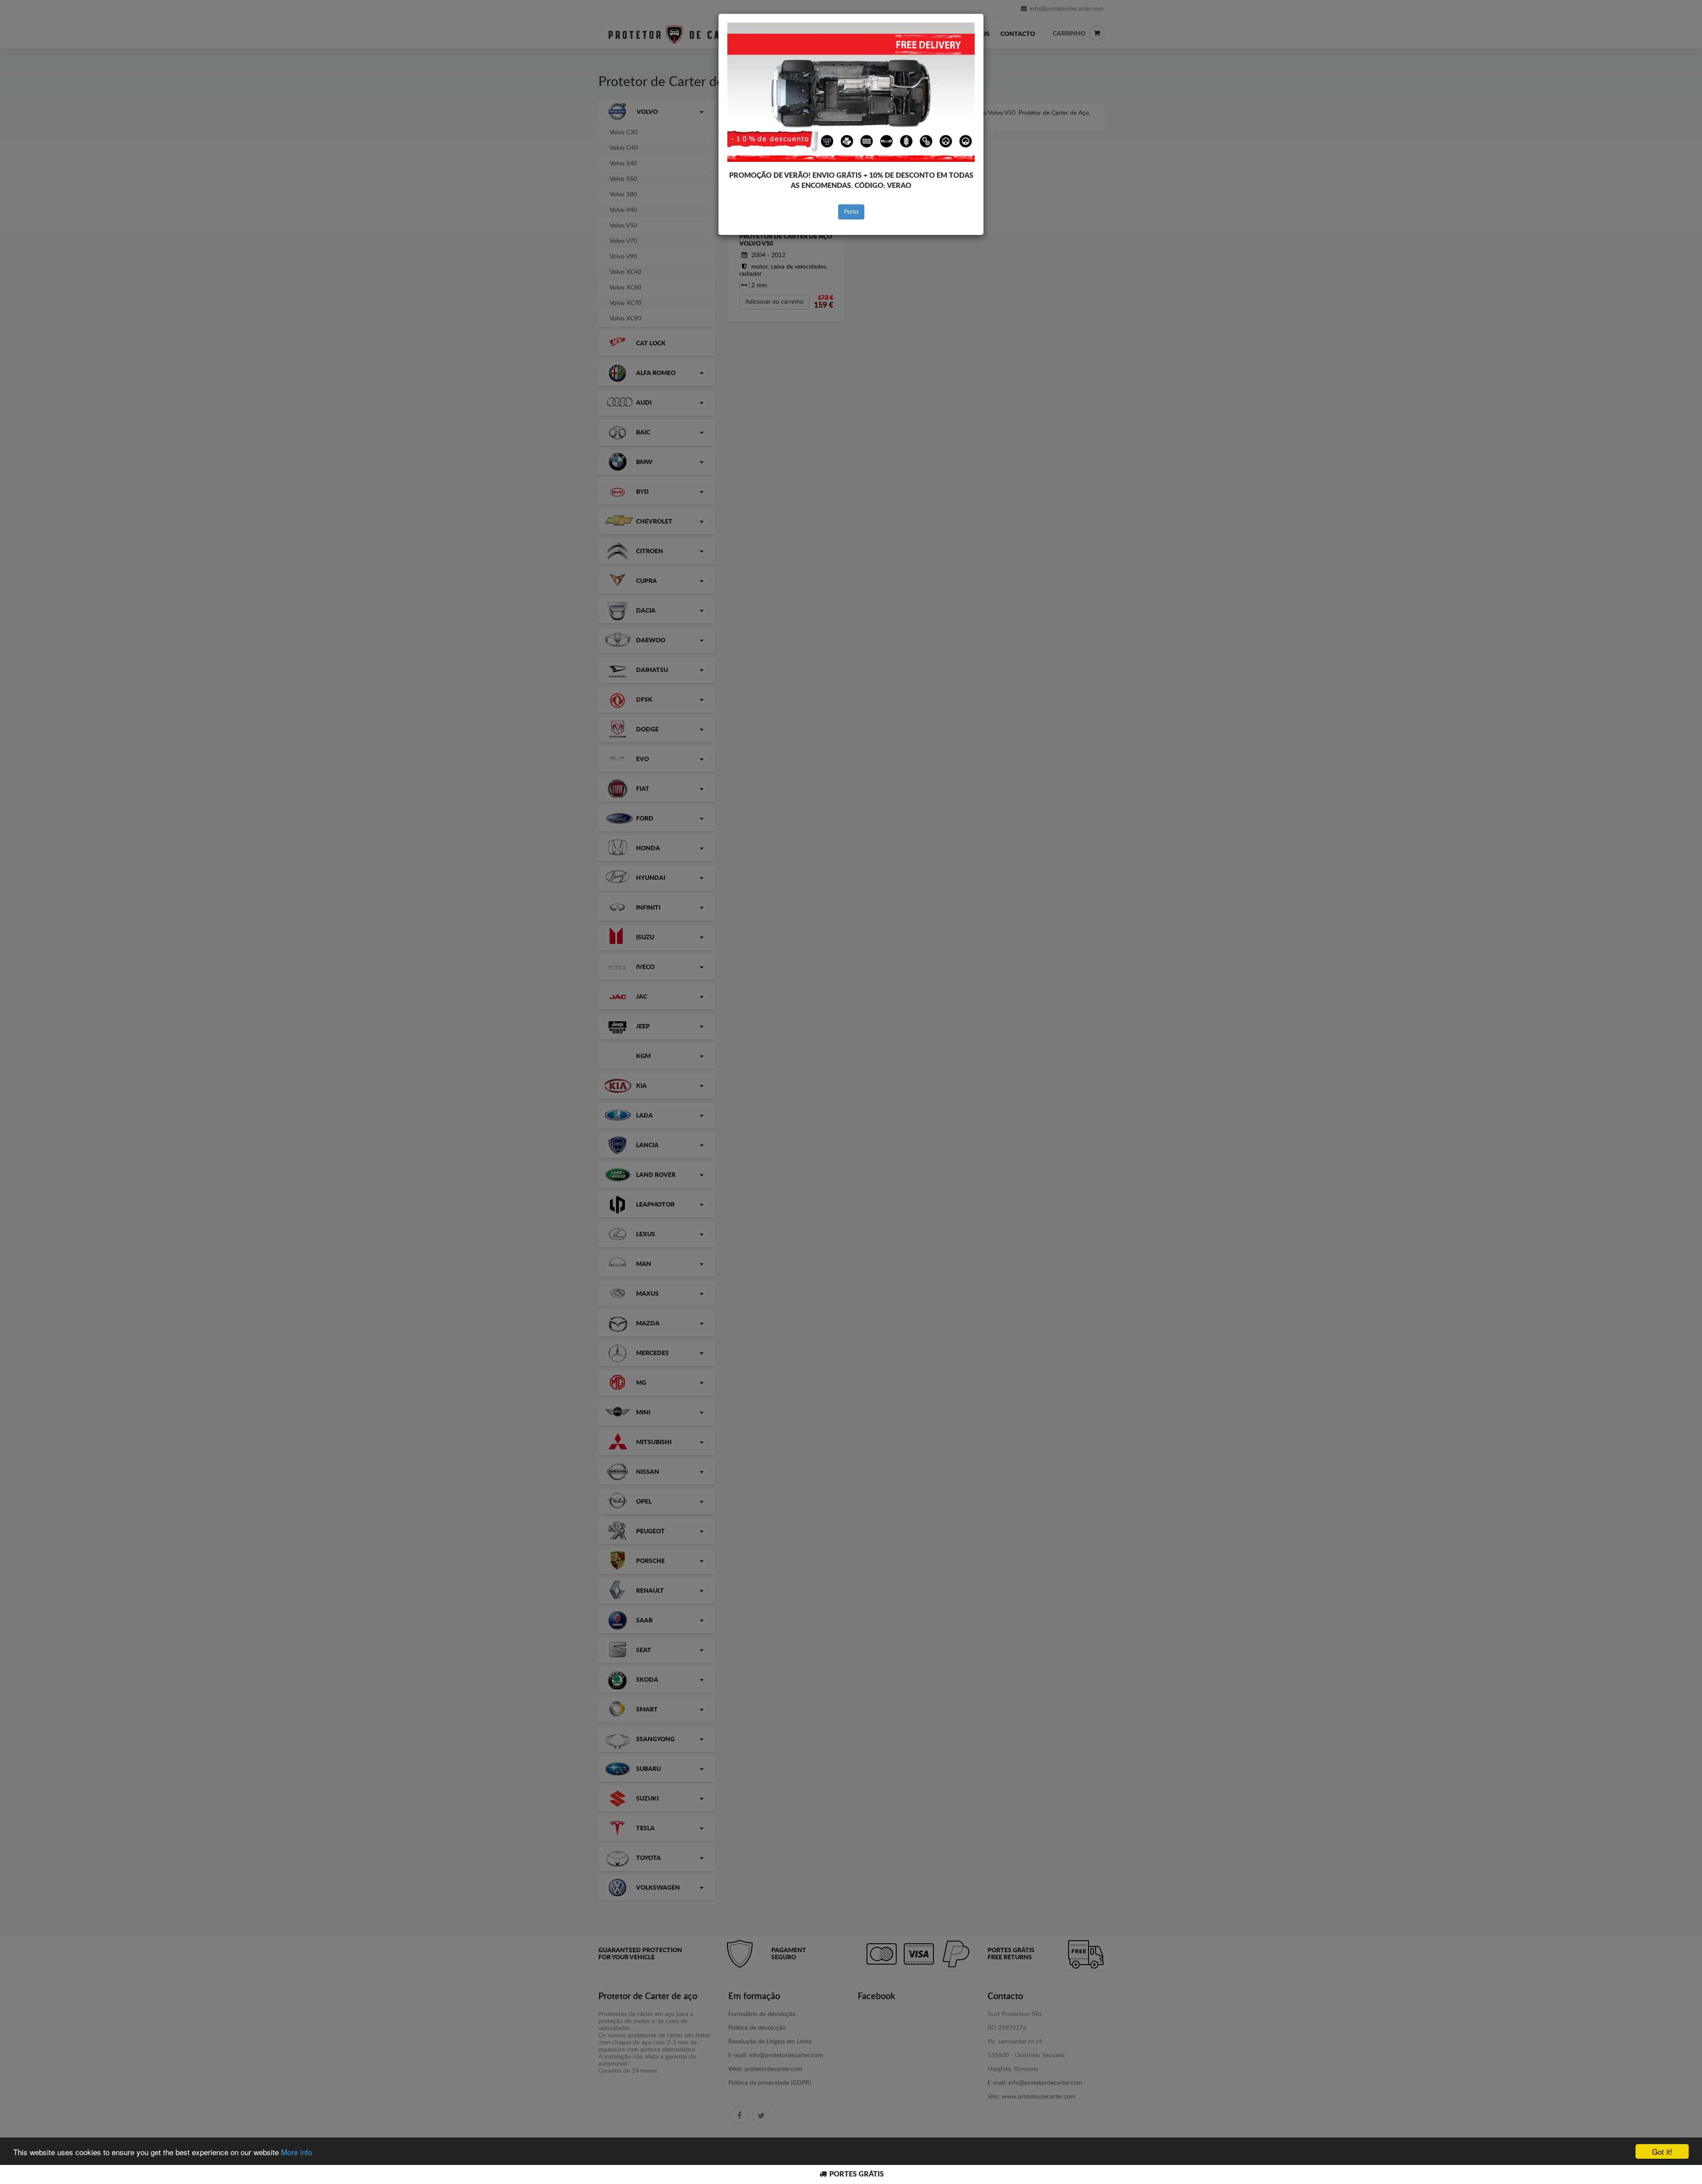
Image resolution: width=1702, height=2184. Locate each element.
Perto (851, 212)
